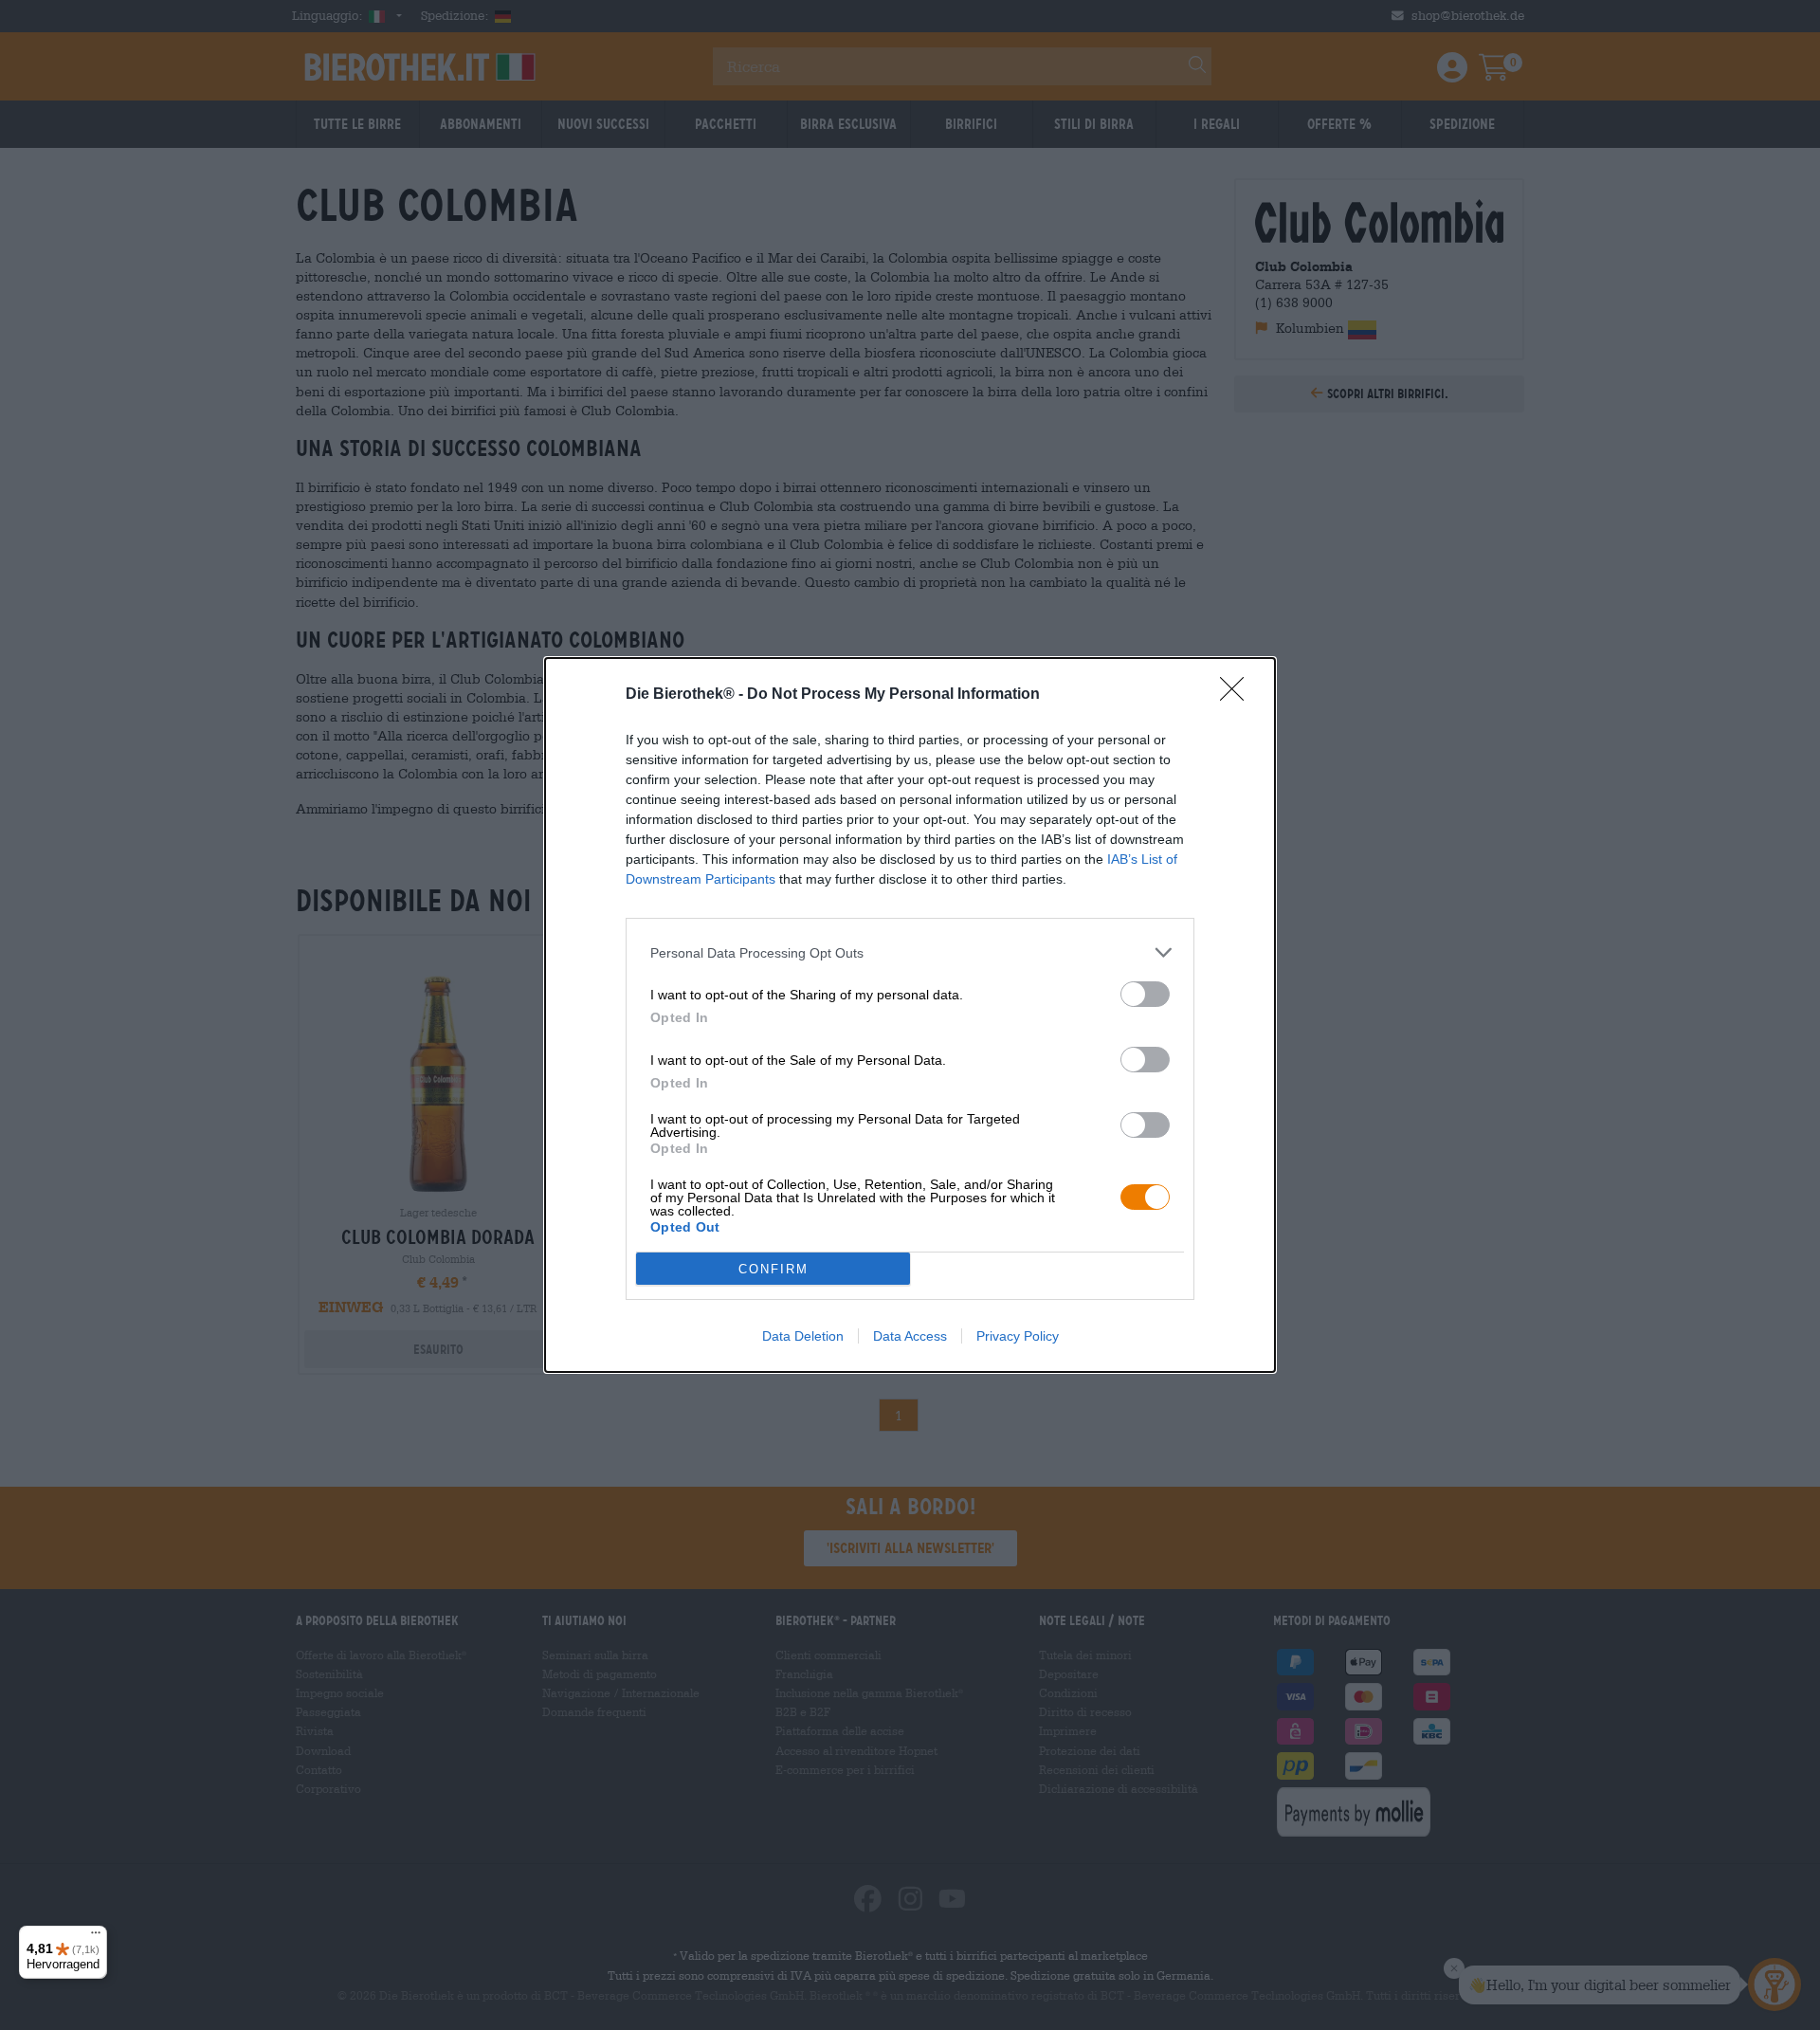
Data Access (910, 1336)
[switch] (1145, 994)
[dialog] (910, 1015)
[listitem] (910, 952)
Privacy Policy (1018, 1336)
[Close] (1238, 695)
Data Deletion (803, 1336)
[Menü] (96, 1937)
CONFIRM (773, 1269)
